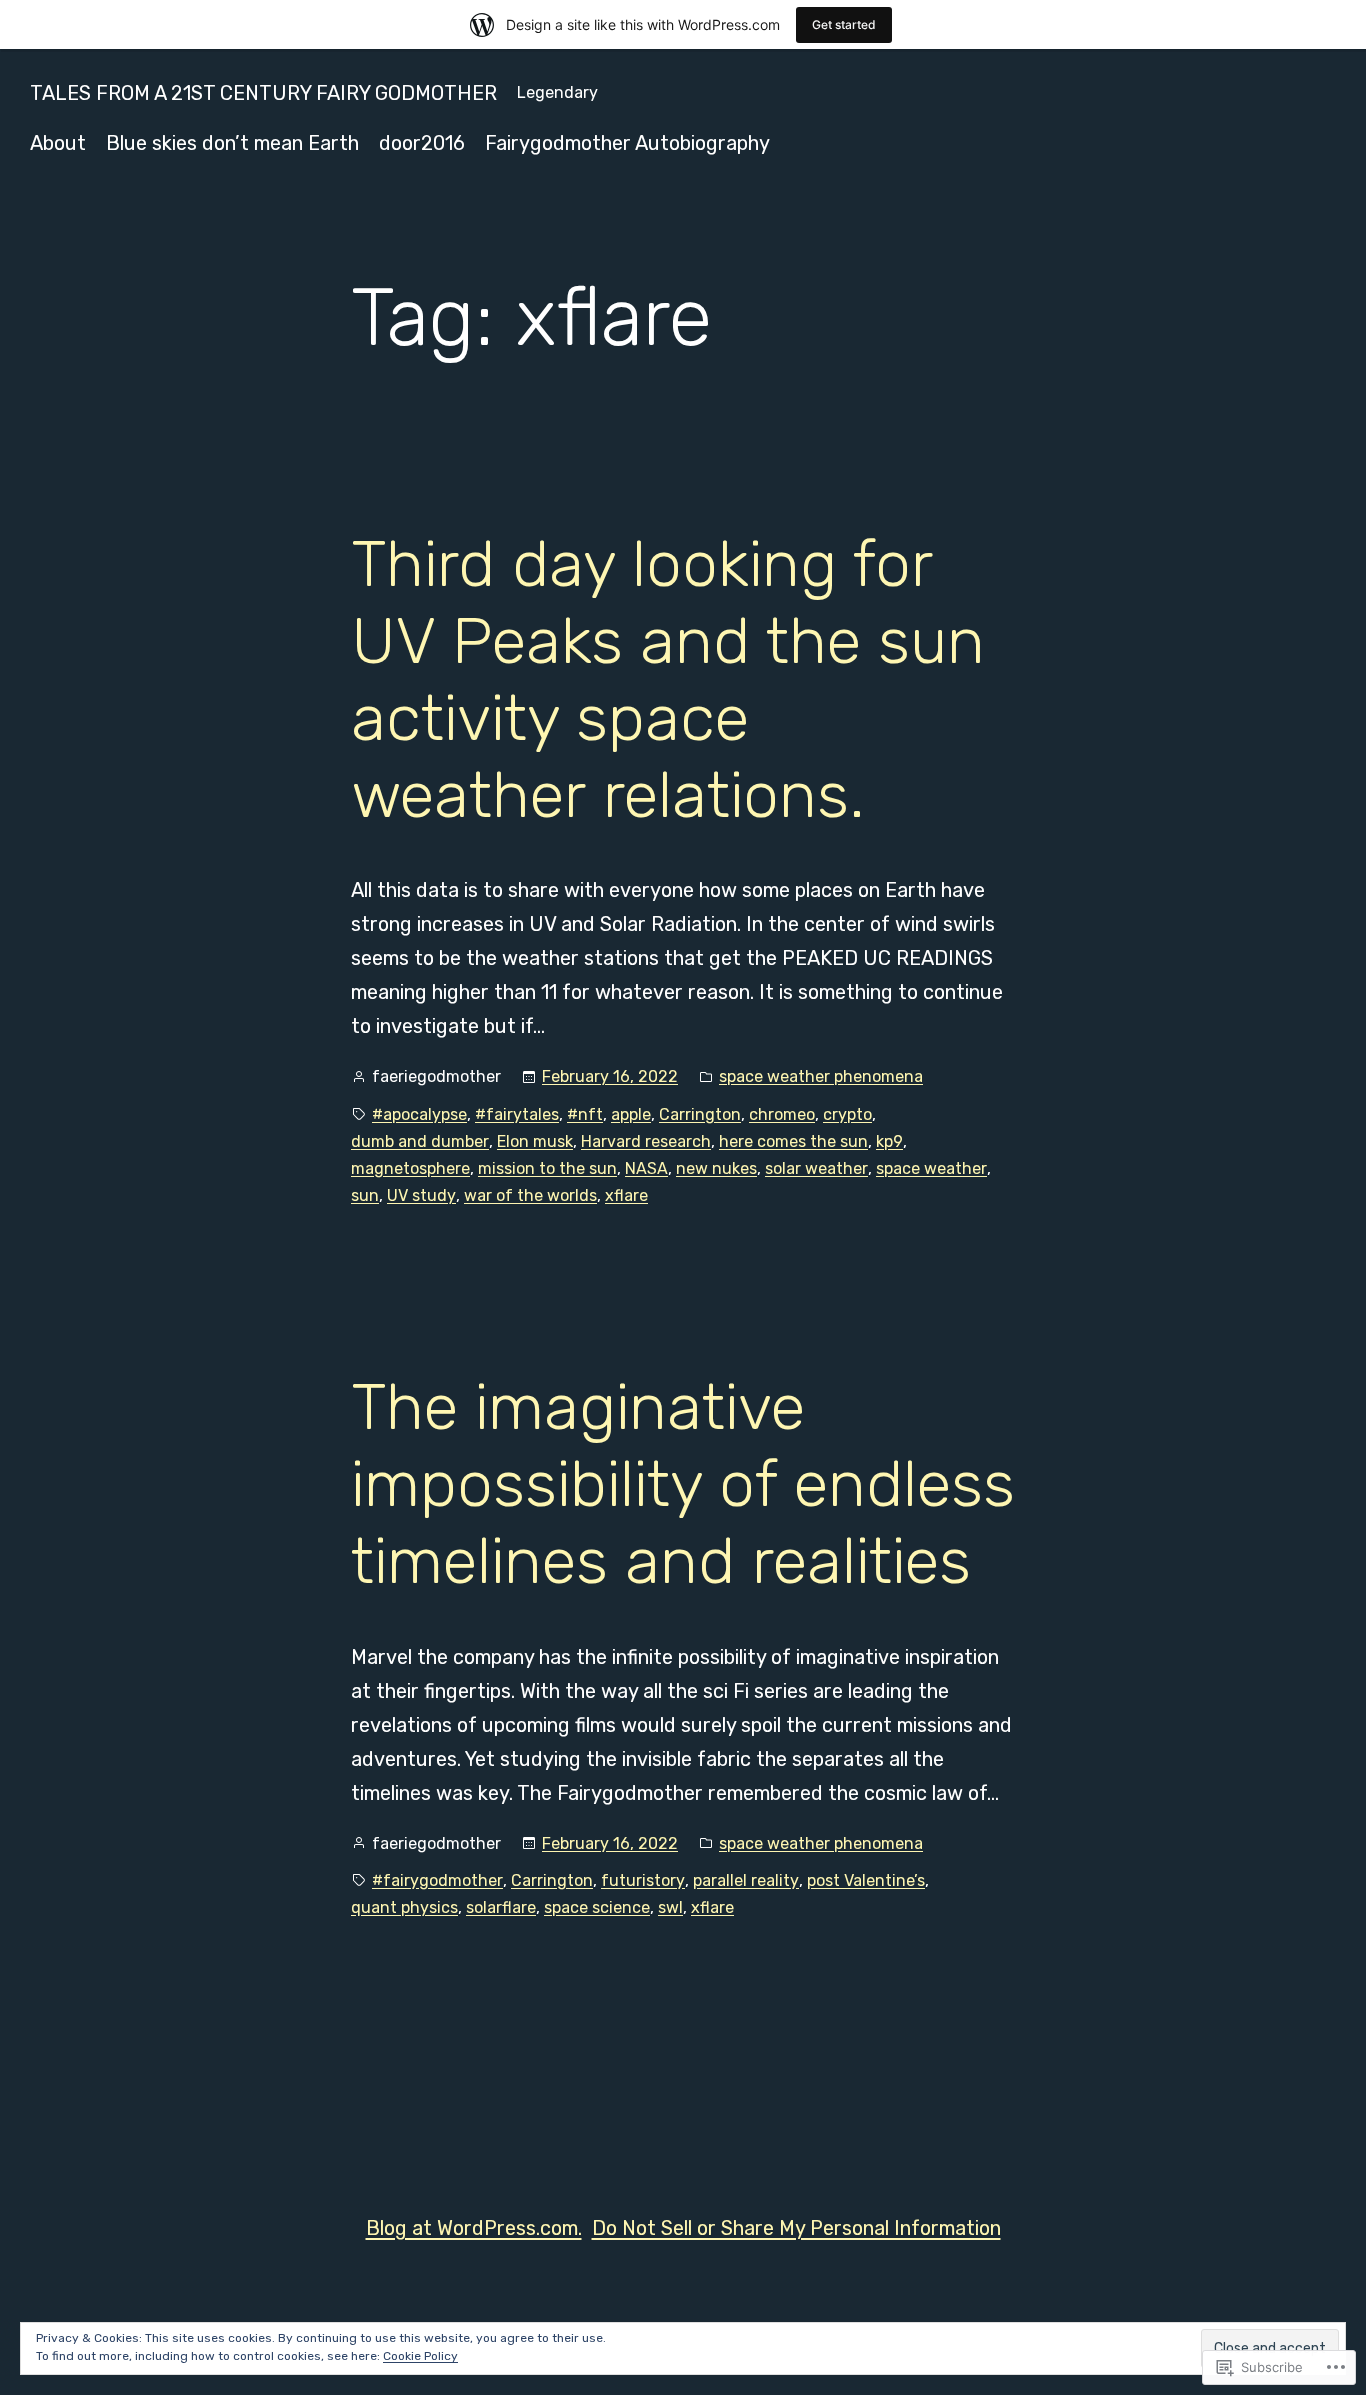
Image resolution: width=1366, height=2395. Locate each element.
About (58, 143)
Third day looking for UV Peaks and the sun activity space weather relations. (668, 679)
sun (365, 1195)
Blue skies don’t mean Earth (232, 143)
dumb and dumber (420, 1141)
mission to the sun (547, 1168)
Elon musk (535, 1141)
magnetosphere (410, 1168)
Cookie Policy (420, 2356)
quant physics (404, 1907)
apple (631, 1114)
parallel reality (746, 1880)
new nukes (716, 1168)
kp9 (889, 1141)
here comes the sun (793, 1141)
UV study (421, 1195)
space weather (931, 1168)
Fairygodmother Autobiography (627, 143)
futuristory (643, 1880)
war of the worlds (530, 1195)
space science (597, 1907)
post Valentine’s (866, 1880)
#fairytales (517, 1114)
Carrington (700, 1114)
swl (670, 1907)
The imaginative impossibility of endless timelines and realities (683, 1484)
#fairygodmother (437, 1880)
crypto (847, 1114)
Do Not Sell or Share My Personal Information (796, 2228)
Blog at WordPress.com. (474, 2228)
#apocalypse (419, 1114)
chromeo (782, 1114)
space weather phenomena (821, 1076)
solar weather (816, 1168)
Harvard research (646, 1141)
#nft (585, 1114)
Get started (844, 24)
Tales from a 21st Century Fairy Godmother (263, 93)
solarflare (501, 1907)
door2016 (422, 143)
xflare (626, 1195)
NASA (646, 1168)
